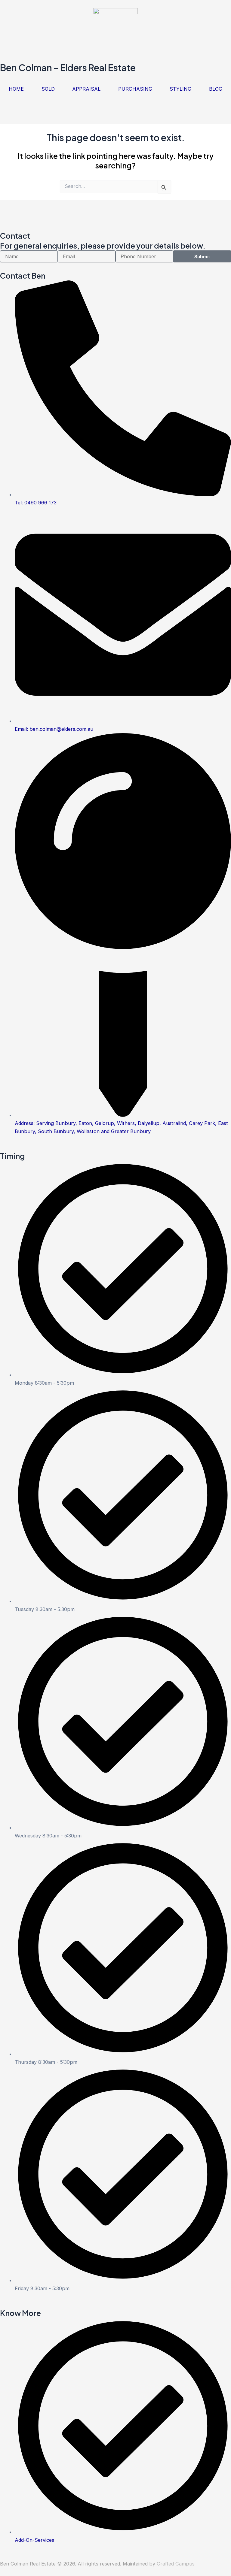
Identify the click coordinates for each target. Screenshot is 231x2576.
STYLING (180, 89)
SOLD (48, 89)
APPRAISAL (86, 89)
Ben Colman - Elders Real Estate (68, 68)
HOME (16, 89)
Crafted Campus (176, 2564)
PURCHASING (135, 89)
